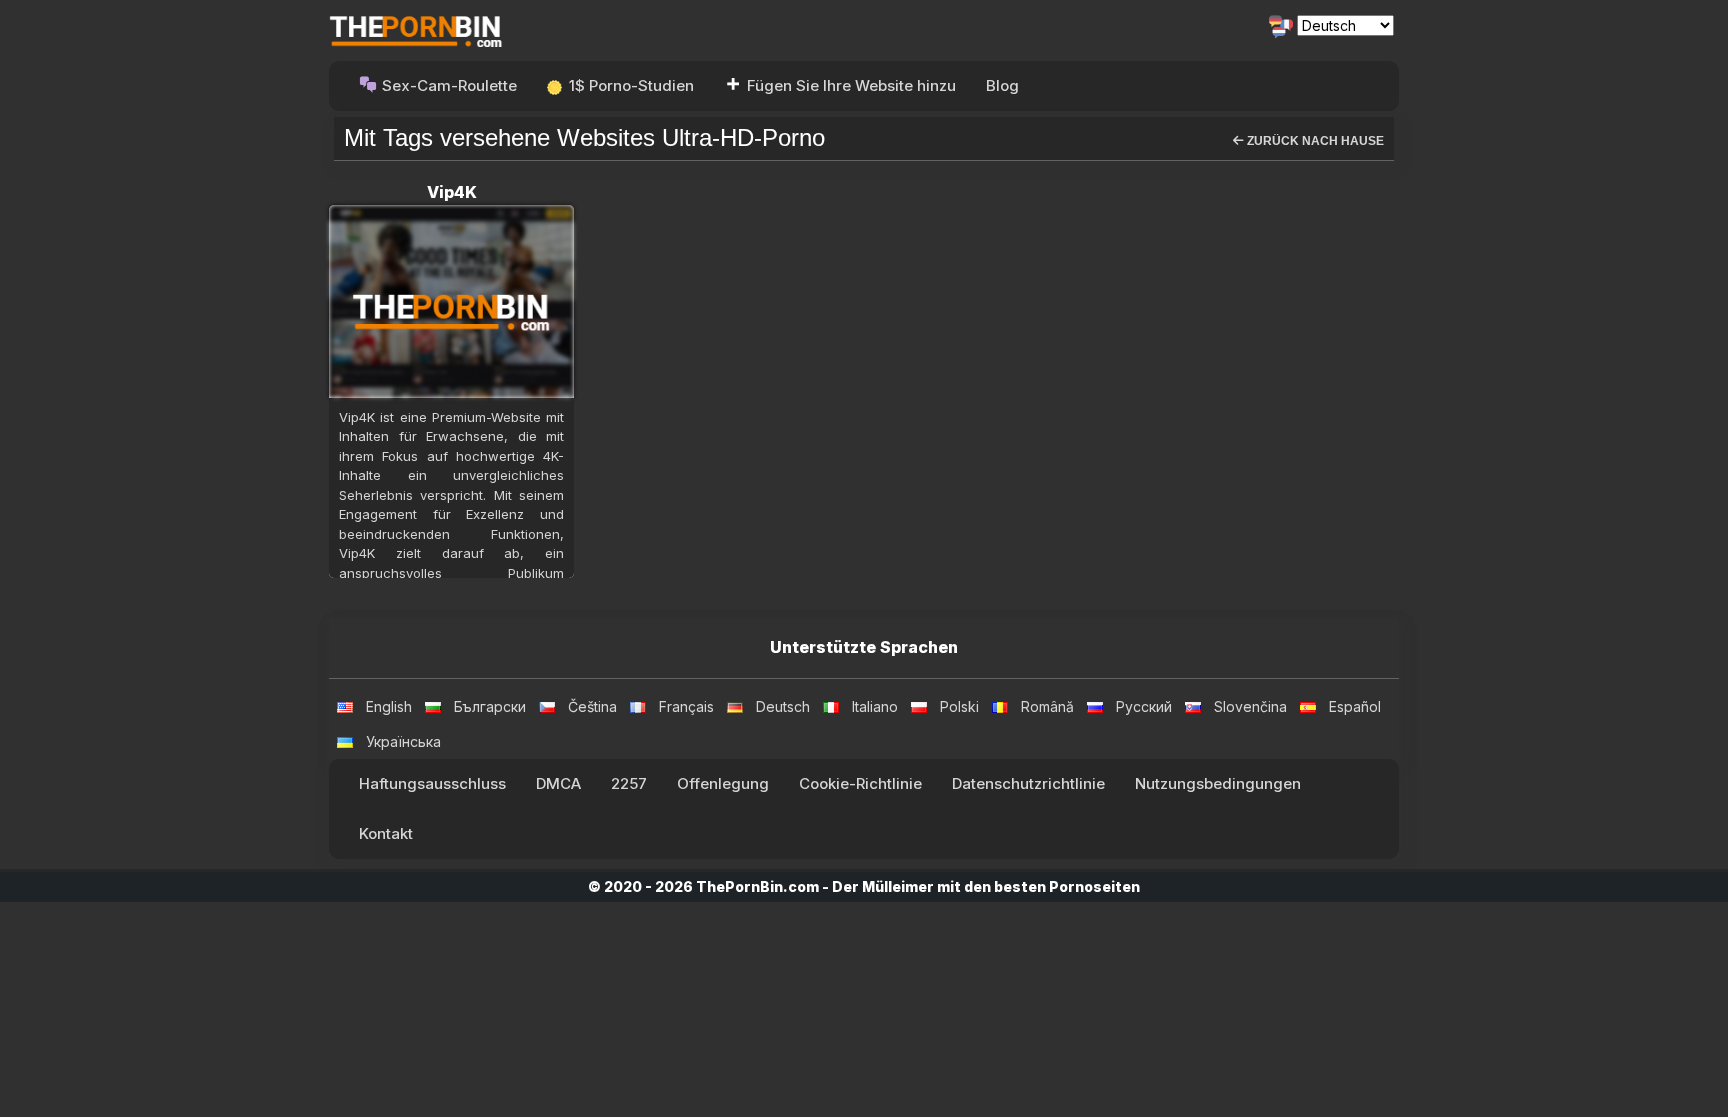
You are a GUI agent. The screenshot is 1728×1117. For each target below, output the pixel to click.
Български (490, 706)
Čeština (592, 706)
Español (1355, 706)
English (389, 706)
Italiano (875, 706)
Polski (959, 706)
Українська (403, 741)
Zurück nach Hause (1314, 141)
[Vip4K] (451, 301)
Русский (1144, 706)
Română (1047, 706)
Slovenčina (1250, 706)
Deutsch (783, 706)
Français (686, 706)
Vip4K (452, 192)
